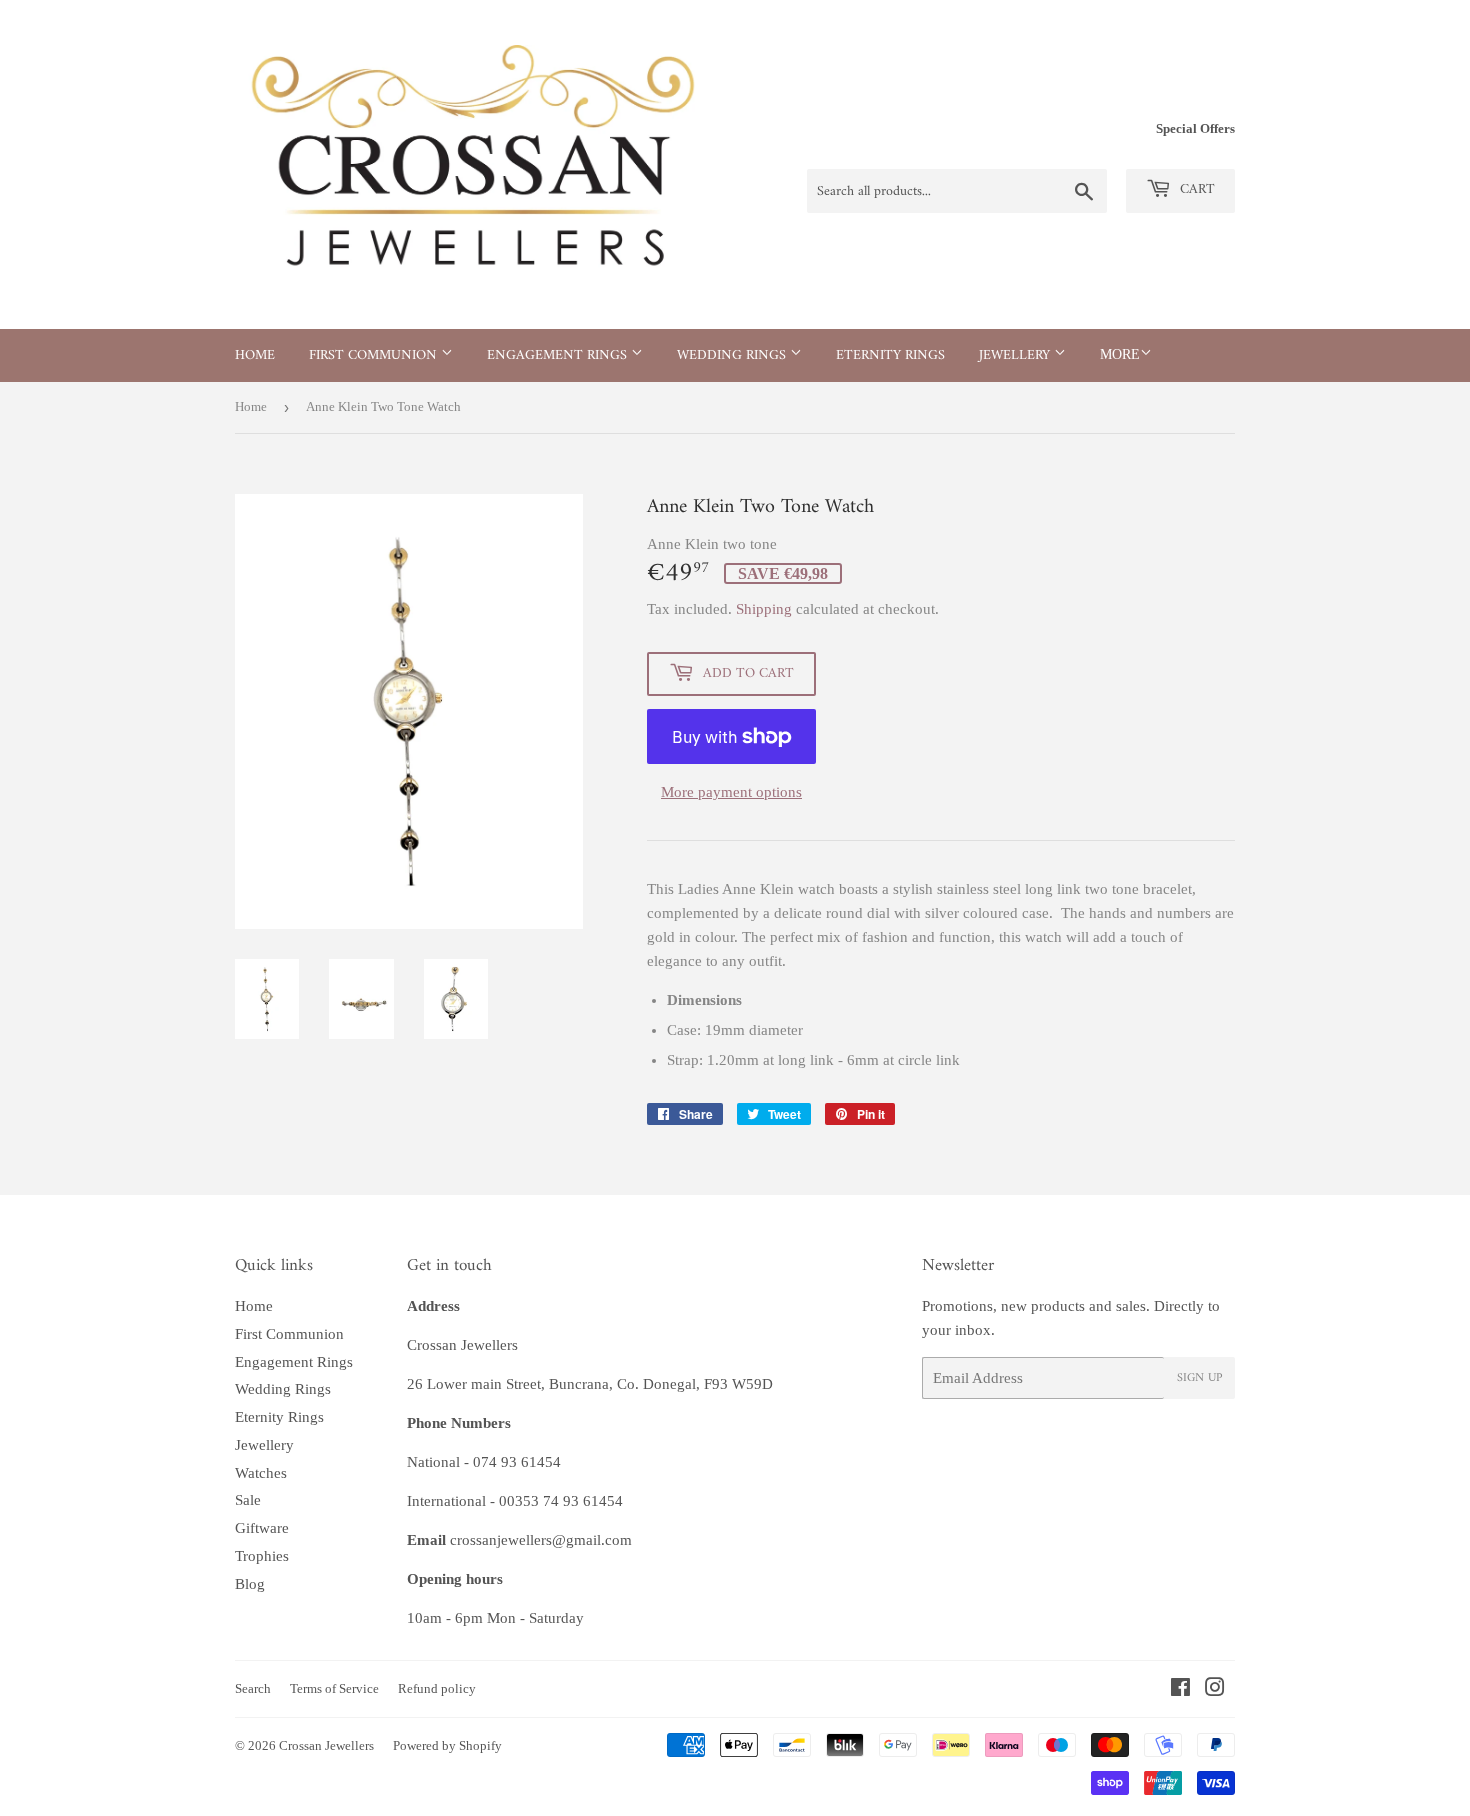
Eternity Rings (890, 355)
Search (253, 1688)
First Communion (375, 355)
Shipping (764, 609)
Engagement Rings (559, 355)
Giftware (262, 1528)
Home (255, 355)
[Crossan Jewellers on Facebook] (1180, 1690)
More (1120, 354)
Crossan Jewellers (326, 1745)
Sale (248, 1500)
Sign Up (1199, 1378)
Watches (261, 1473)
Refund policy (437, 1688)
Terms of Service (334, 1688)
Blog (250, 1584)
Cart (1195, 189)
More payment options (731, 792)
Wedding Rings (733, 355)
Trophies (262, 1556)
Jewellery (1016, 355)
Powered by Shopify (447, 1745)
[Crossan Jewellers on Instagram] (1215, 1690)
